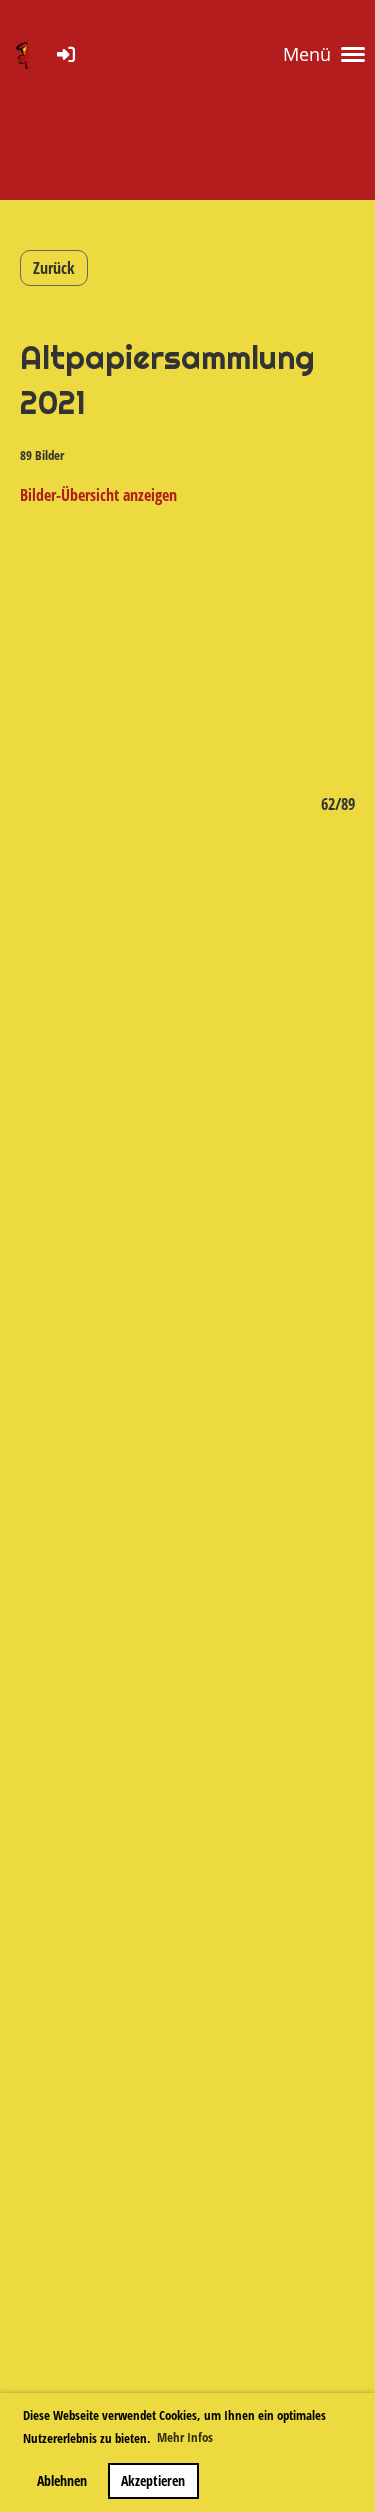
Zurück (54, 268)
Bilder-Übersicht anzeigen (98, 495)
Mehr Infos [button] (185, 2437)
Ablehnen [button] (62, 2480)
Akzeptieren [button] (153, 2480)
